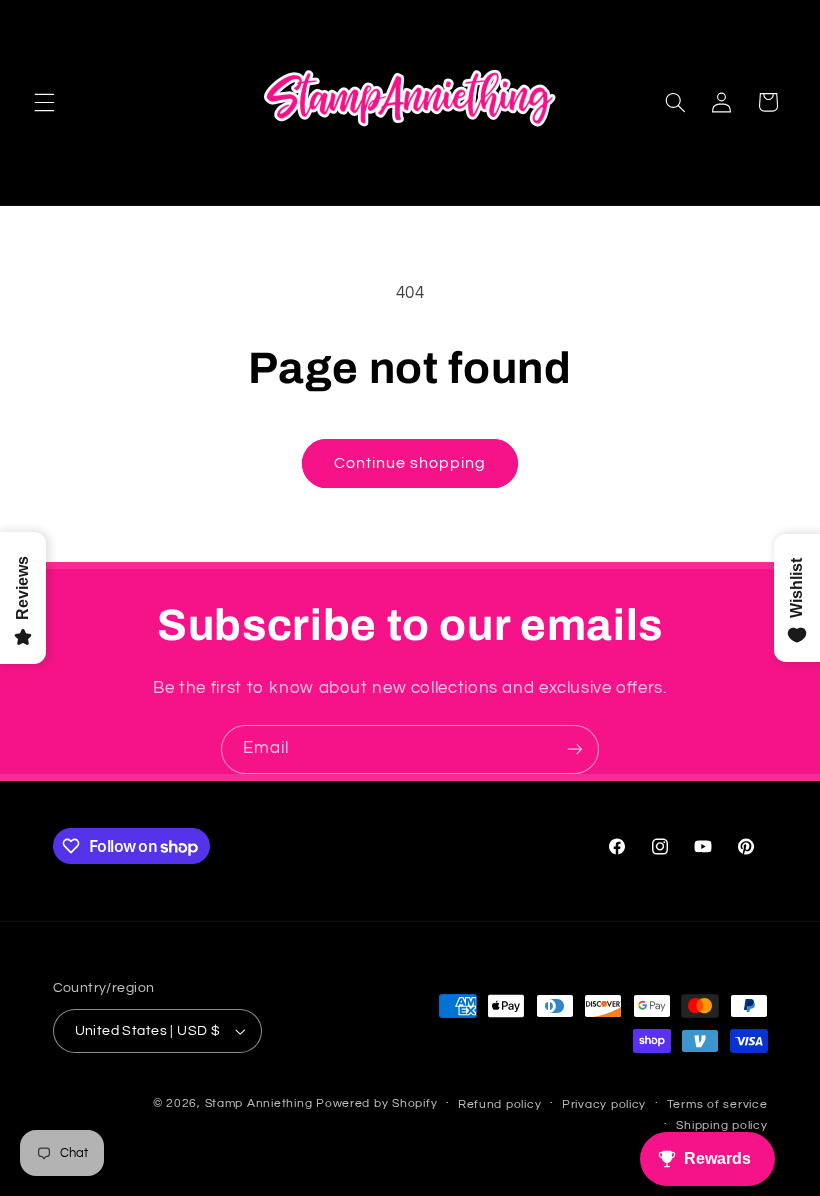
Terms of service (717, 1104)
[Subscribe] (575, 749)
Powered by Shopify (376, 1103)
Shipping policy (721, 1125)
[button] (44, 102)
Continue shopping (410, 463)
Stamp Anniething (259, 1103)
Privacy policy (604, 1104)
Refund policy (500, 1104)
